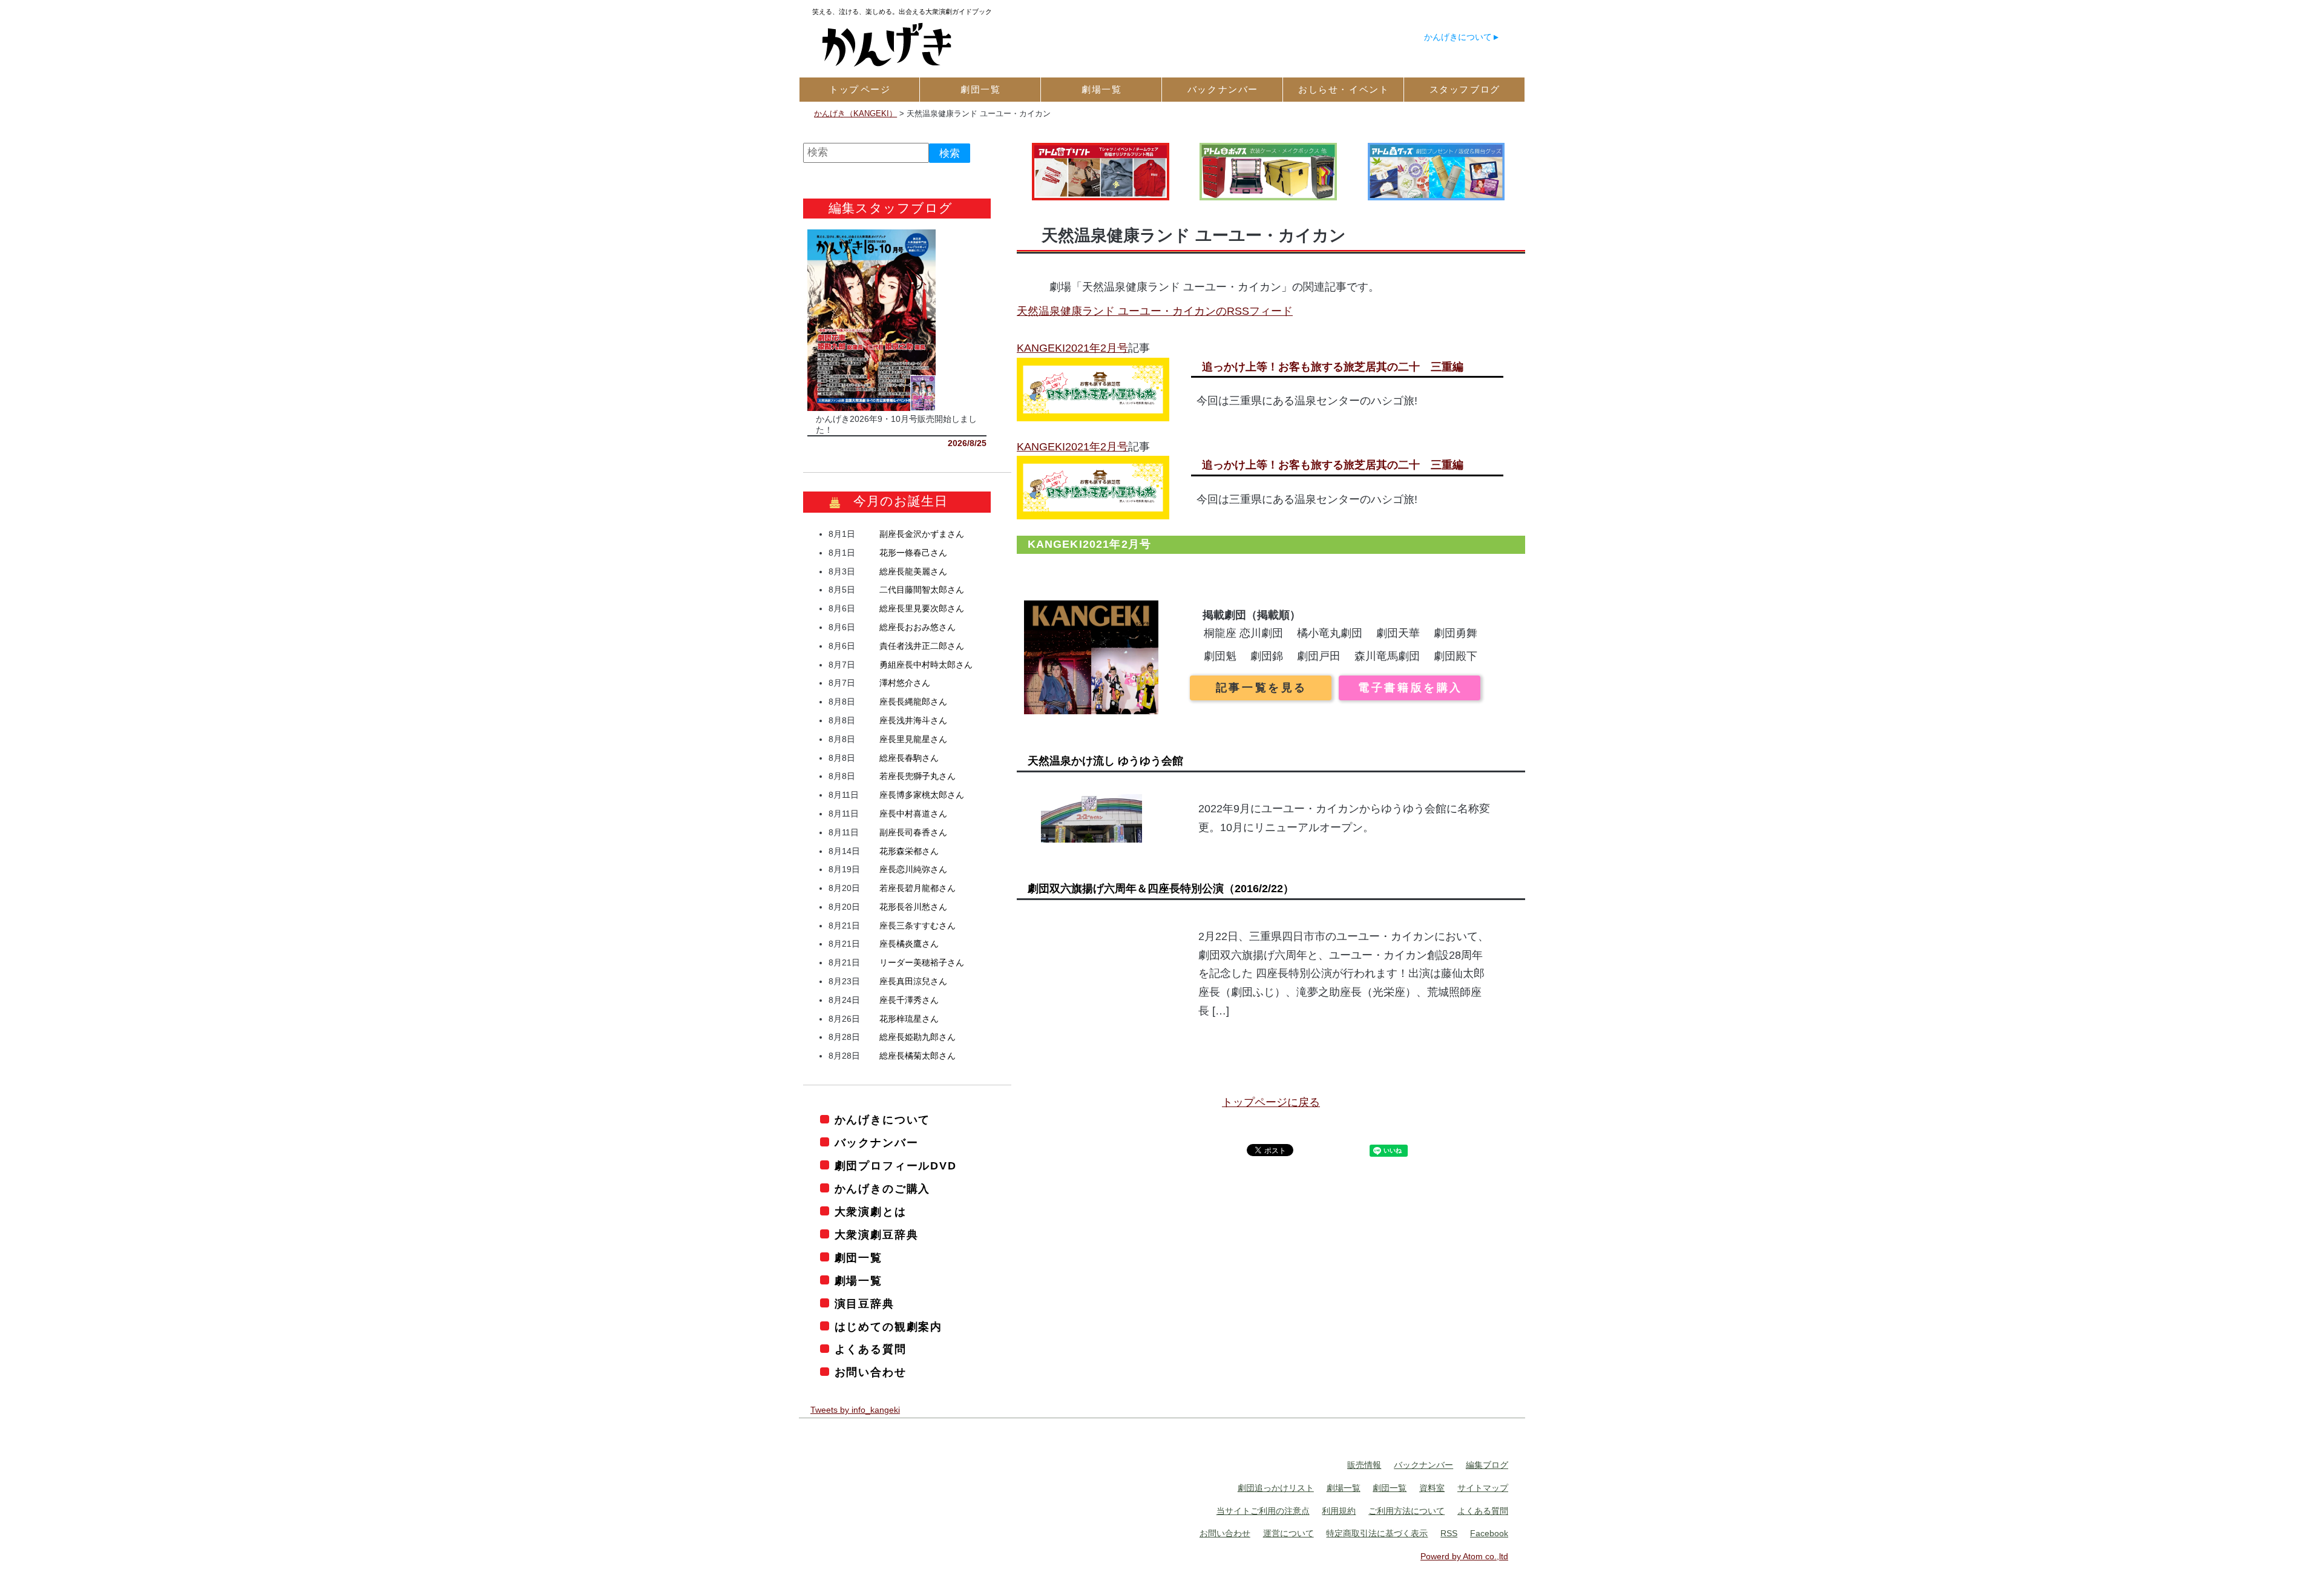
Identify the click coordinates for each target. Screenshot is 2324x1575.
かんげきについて (1458, 37)
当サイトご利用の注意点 (1263, 1511)
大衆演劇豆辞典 (876, 1235)
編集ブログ (1487, 1465)
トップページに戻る (1271, 1102)
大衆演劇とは (871, 1212)
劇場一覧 (858, 1281)
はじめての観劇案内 (888, 1327)
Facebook (1489, 1533)
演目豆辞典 (865, 1304)
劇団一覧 (858, 1258)
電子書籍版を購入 (1410, 688)
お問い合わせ (871, 1372)
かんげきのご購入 (882, 1189)
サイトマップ (1483, 1488)
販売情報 (1364, 1465)
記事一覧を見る (1262, 688)
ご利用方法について (1407, 1511)
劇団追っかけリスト (1276, 1488)
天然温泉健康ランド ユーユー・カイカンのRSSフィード (1155, 311)
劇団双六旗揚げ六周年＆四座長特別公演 (1161, 889)
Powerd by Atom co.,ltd (1464, 1556)
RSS (1449, 1533)
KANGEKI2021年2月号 (1072, 348)
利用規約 (1339, 1511)
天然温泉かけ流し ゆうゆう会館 (1105, 761)
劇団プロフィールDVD (896, 1166)
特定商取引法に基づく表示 (1377, 1533)
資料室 (1432, 1488)
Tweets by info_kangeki (855, 1410)
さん (922, 534)
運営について (1288, 1533)
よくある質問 (871, 1349)
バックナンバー (876, 1143)
